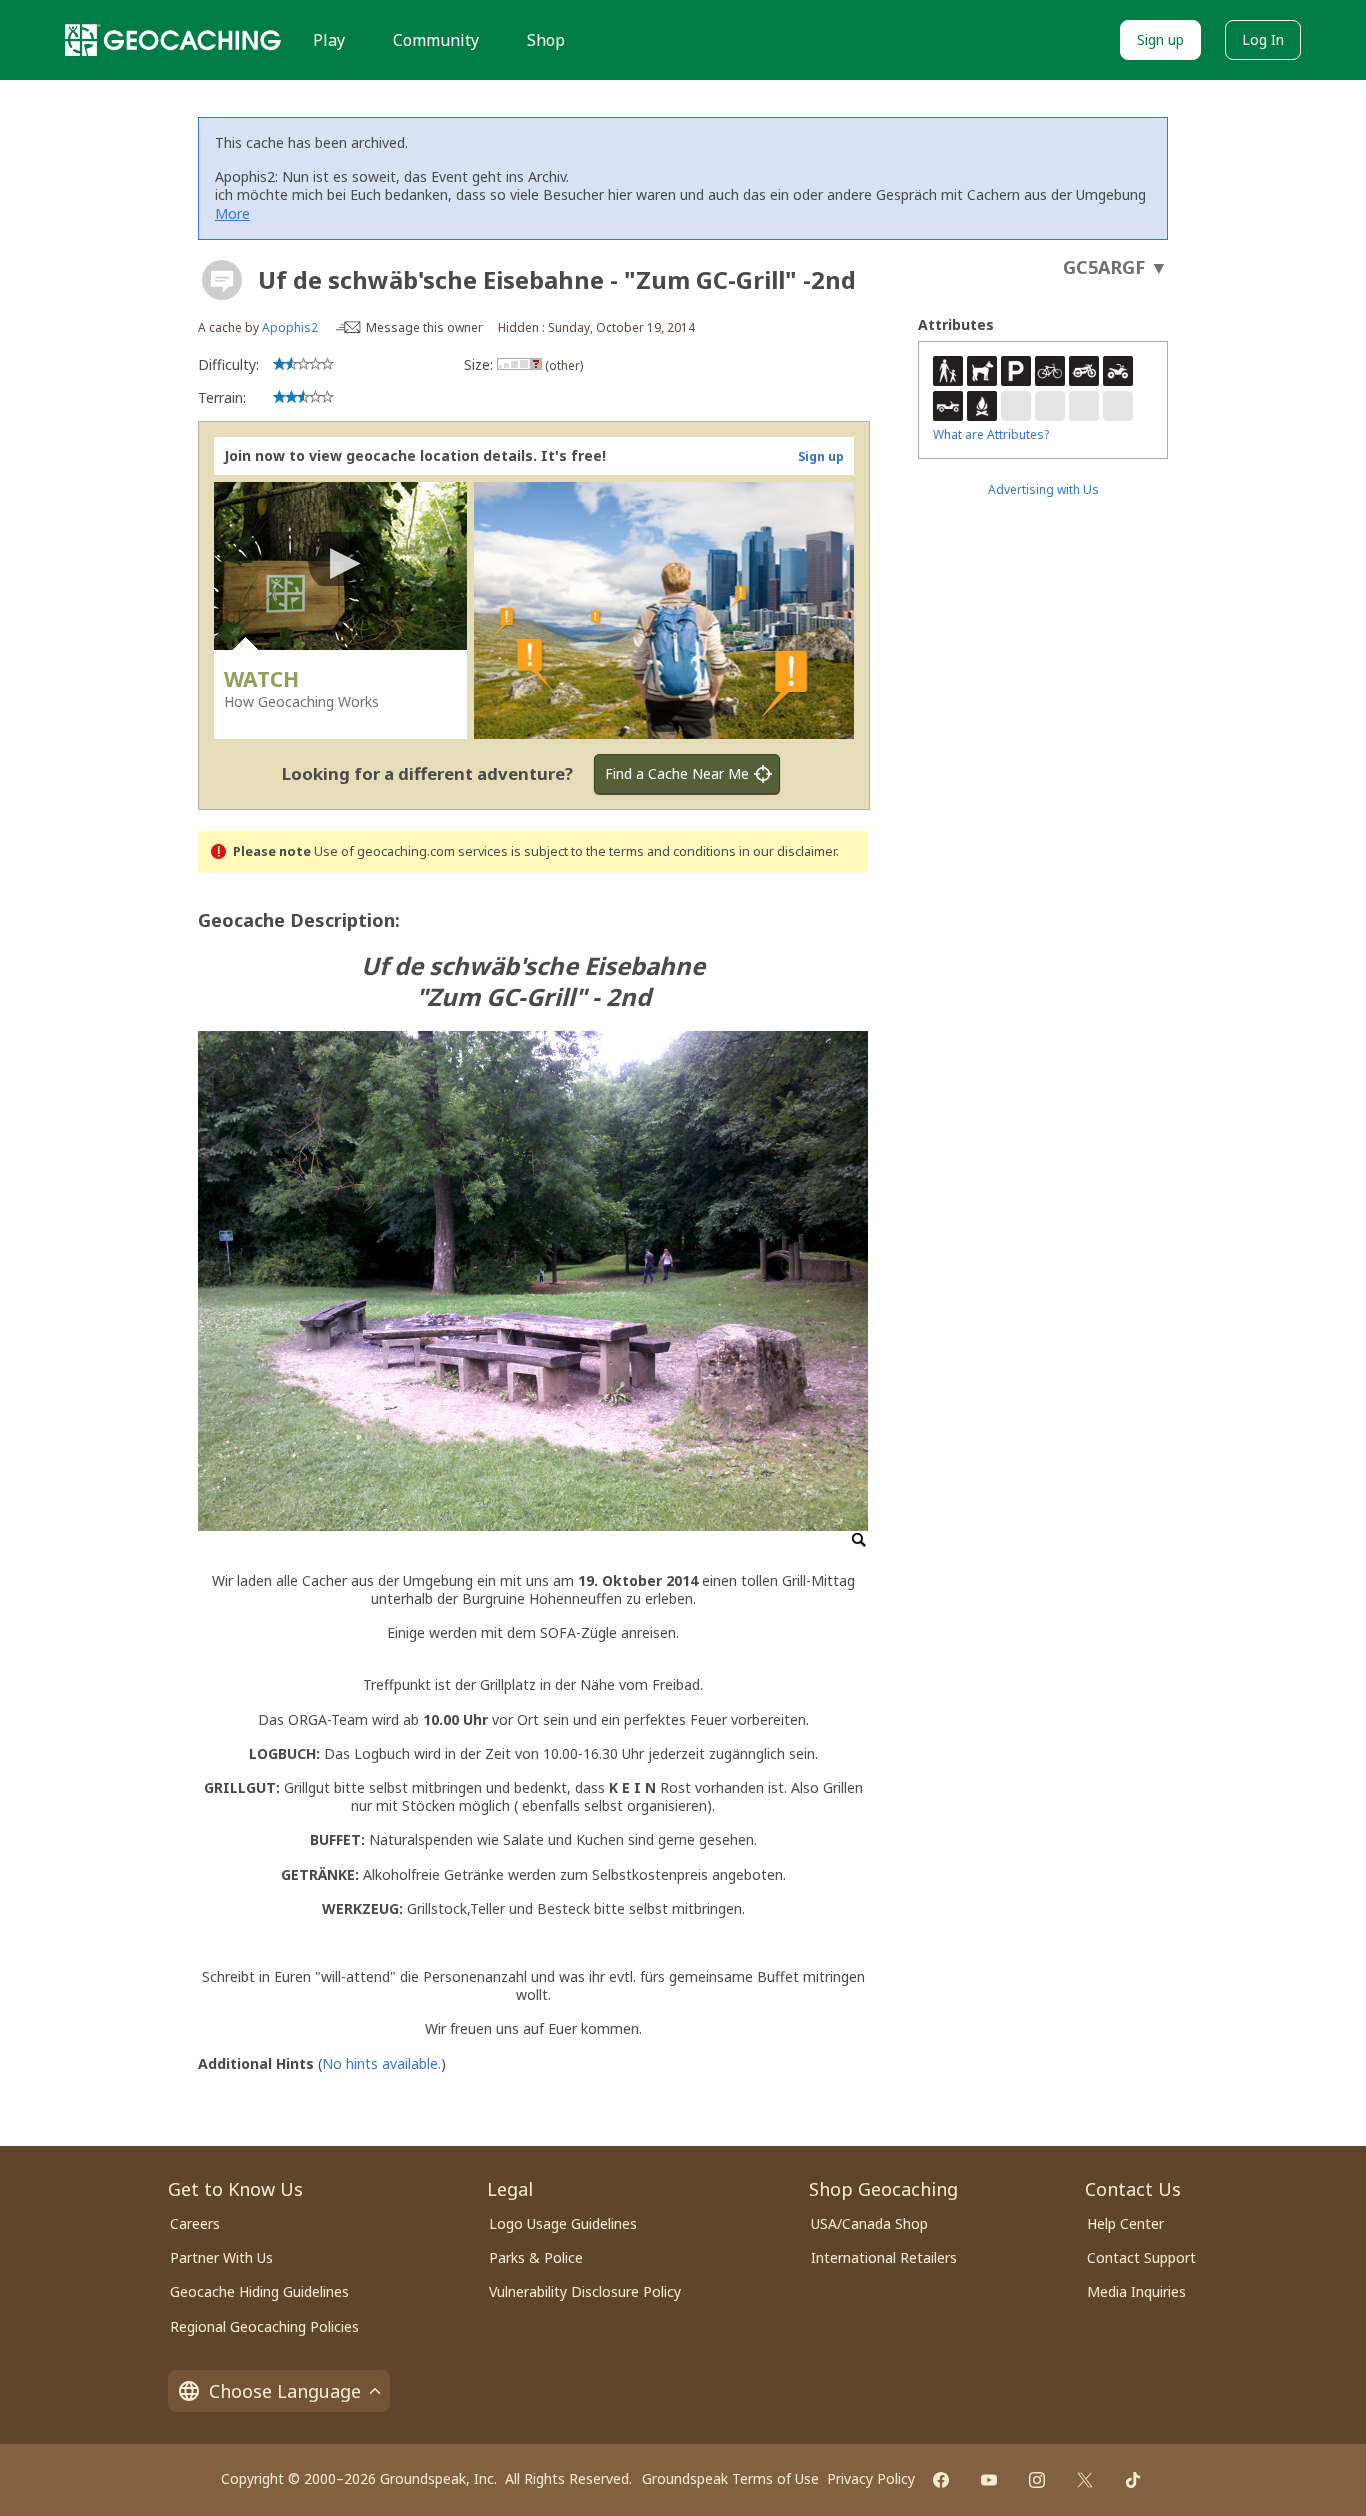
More (232, 213)
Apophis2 (290, 327)
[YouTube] (989, 2480)
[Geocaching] (173, 40)
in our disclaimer (787, 851)
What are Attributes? (991, 434)
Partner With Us (221, 2257)
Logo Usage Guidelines (563, 2223)
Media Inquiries (1136, 2291)
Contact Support (1141, 2257)
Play (329, 40)
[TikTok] (1133, 2480)
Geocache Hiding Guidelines (259, 2291)
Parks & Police (536, 2257)
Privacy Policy (871, 2478)
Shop (546, 40)
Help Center (1125, 2223)
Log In (1263, 39)
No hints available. (381, 2063)
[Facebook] (941, 2480)
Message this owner (424, 327)
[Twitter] (1085, 2480)
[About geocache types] (222, 280)
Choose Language (285, 2391)
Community (436, 40)
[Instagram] (1037, 2480)
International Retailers (884, 2257)
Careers (195, 2223)
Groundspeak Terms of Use (730, 2478)
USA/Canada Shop (869, 2223)
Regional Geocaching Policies (264, 2326)
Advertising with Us (1043, 489)
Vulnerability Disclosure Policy (585, 2291)
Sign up (1160, 39)
